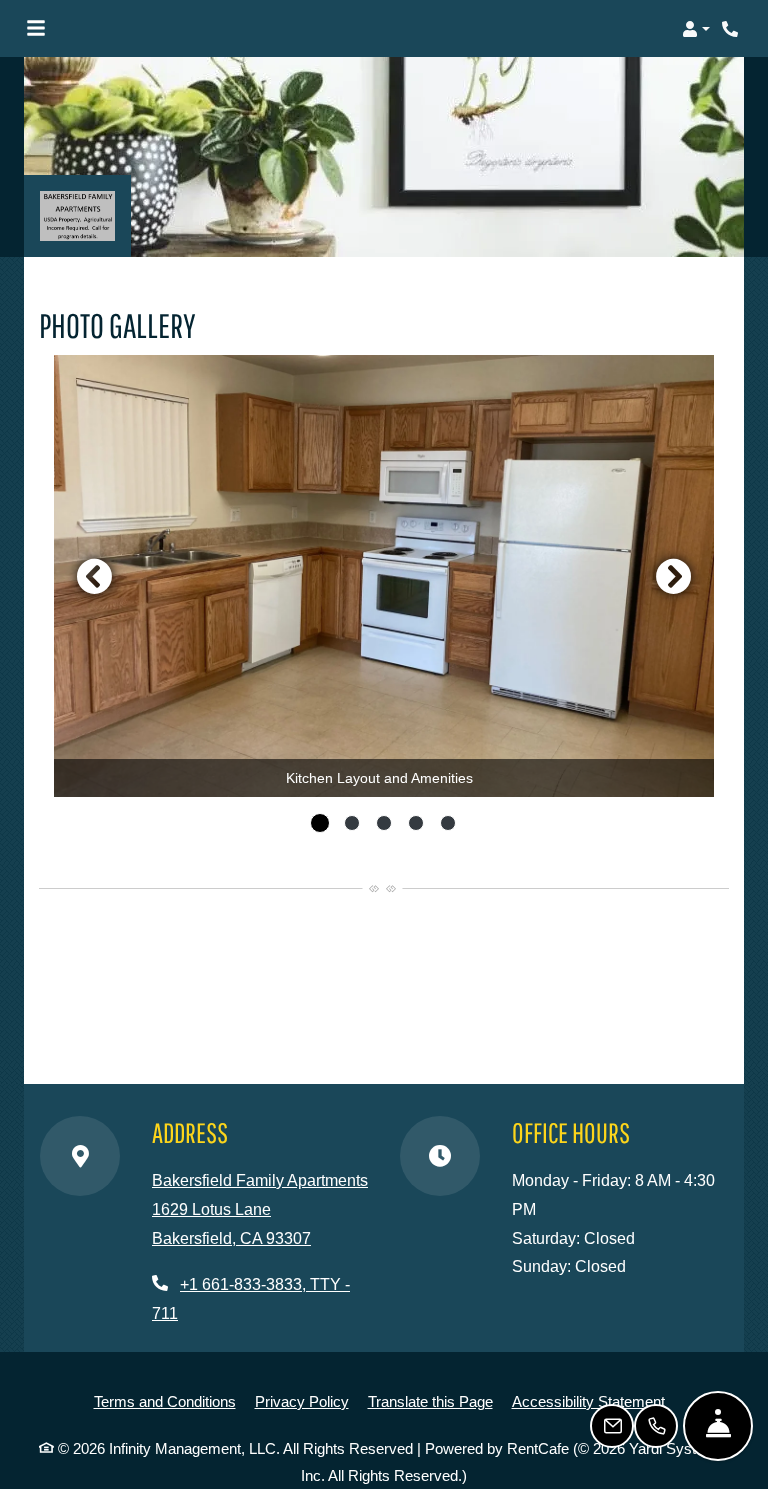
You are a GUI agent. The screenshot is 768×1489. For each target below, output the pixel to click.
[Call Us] (656, 1426)
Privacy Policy (302, 1401)
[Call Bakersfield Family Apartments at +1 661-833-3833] (732, 29)
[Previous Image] (94, 576)
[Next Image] (674, 576)
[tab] (320, 823)
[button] (696, 29)
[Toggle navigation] (36, 29)
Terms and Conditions (165, 1401)
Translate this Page (430, 1401)
